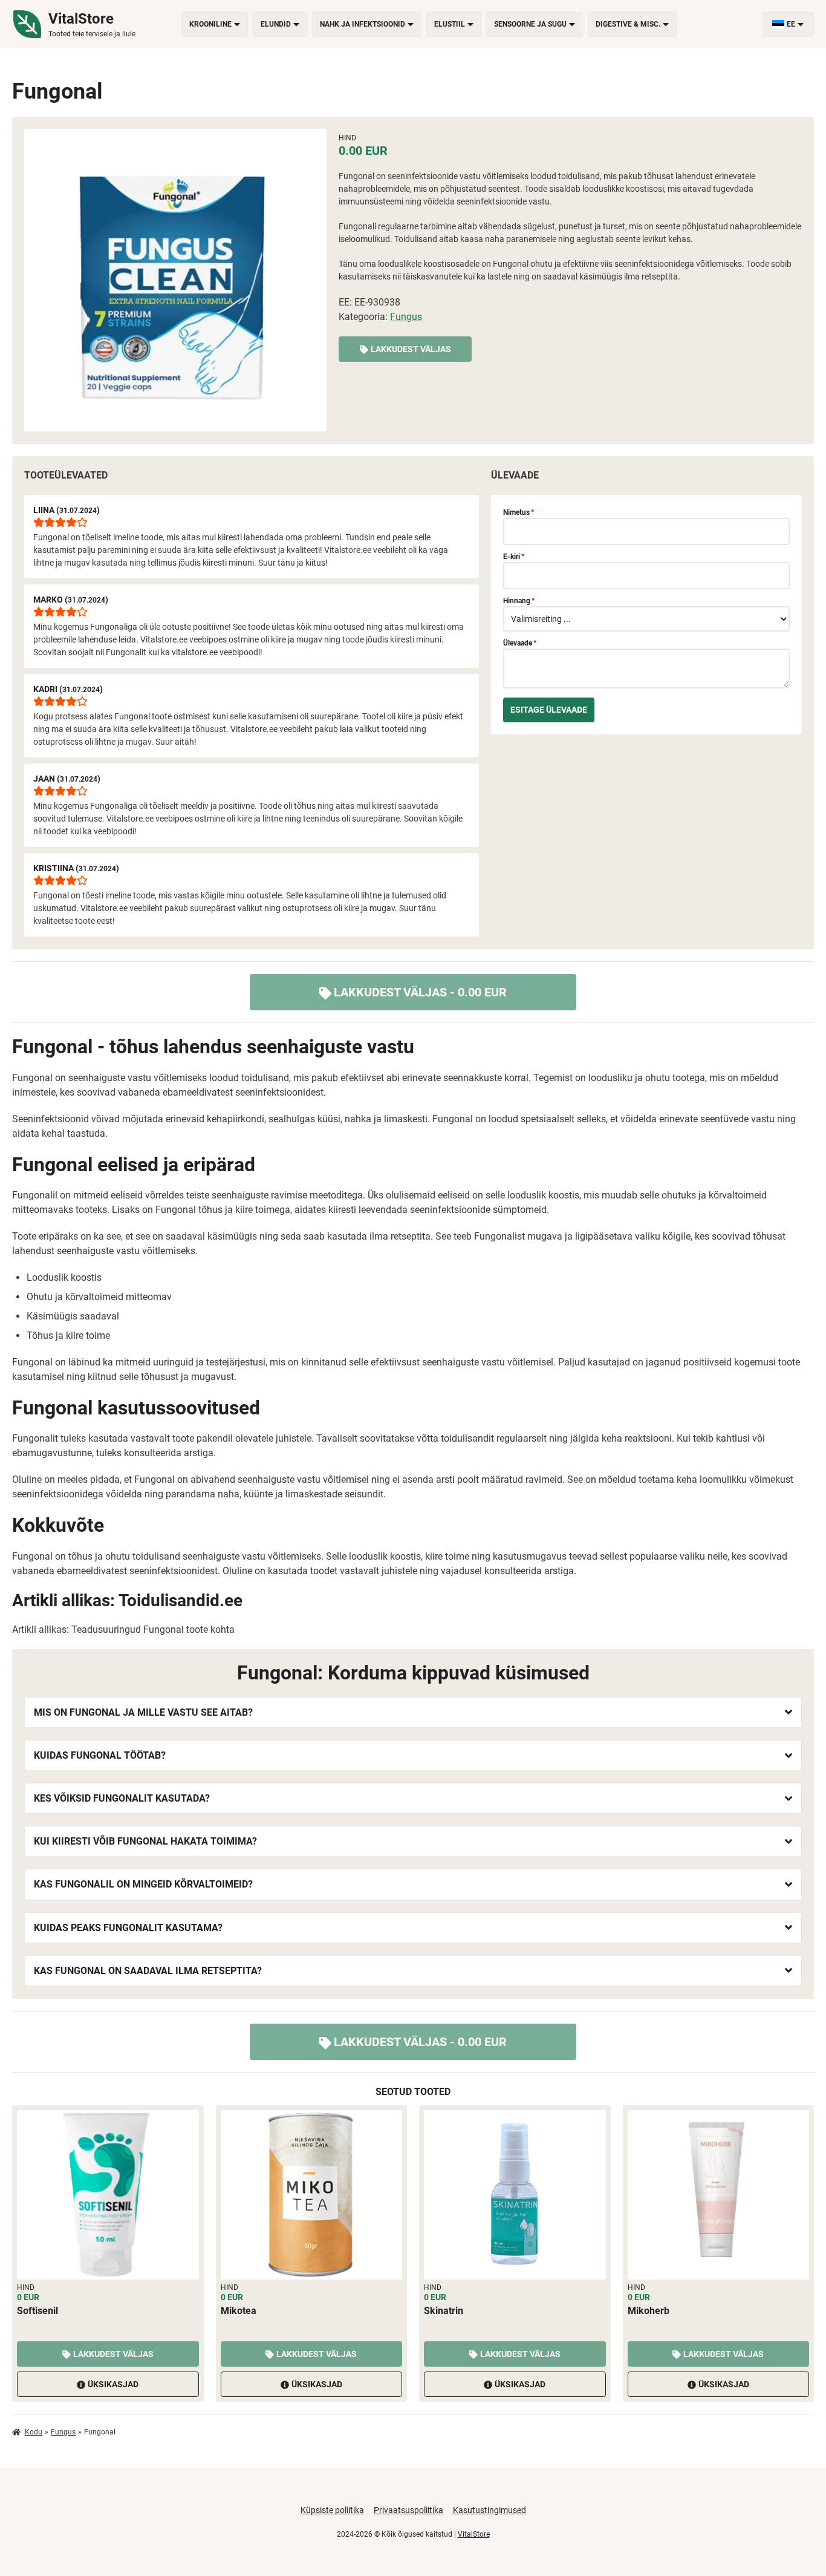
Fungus (406, 317)
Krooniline (210, 24)
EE (791, 24)
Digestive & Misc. (628, 24)
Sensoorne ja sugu (530, 24)
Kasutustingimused (489, 2510)
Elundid (276, 24)
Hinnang (519, 601)
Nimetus (519, 512)
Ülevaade (520, 643)
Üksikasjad (113, 2384)
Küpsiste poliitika (332, 2510)
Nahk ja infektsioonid (363, 24)
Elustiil (450, 24)
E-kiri (514, 557)
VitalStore (474, 2534)
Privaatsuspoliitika (408, 2510)
